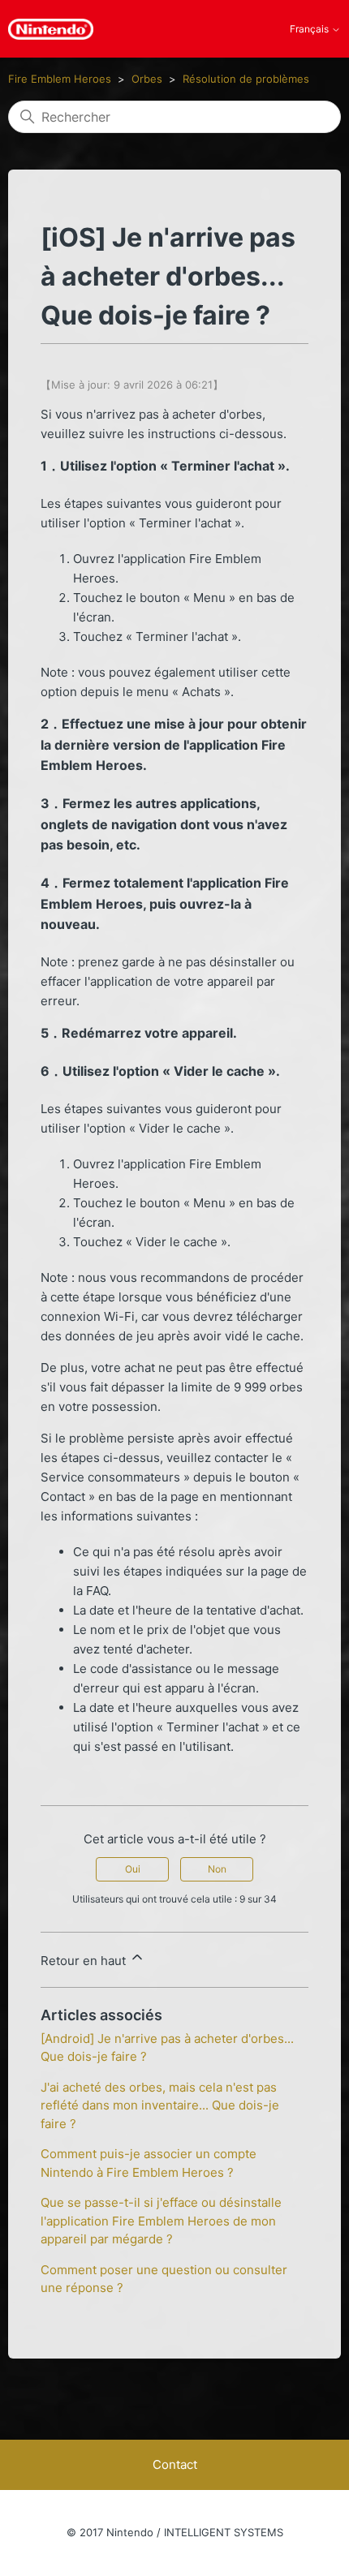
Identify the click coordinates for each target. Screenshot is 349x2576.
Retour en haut (85, 1961)
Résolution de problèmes (246, 79)
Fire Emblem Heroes (60, 79)
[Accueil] (51, 29)
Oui (133, 1869)
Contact (175, 2464)
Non (217, 1869)
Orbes (147, 79)
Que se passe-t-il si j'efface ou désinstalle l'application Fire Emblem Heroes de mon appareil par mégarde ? (161, 2221)
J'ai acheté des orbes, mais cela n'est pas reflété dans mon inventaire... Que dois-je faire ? (160, 2105)
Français (310, 29)
